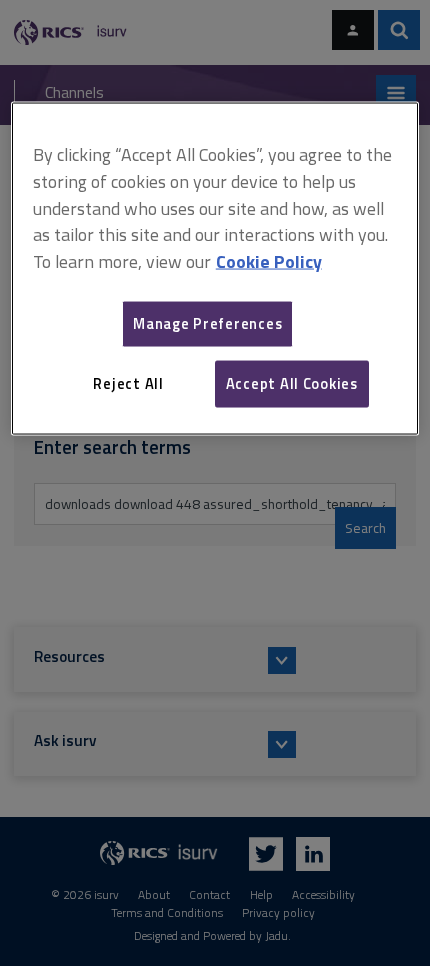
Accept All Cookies (292, 383)
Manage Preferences (207, 323)
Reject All (128, 383)
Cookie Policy (269, 261)
